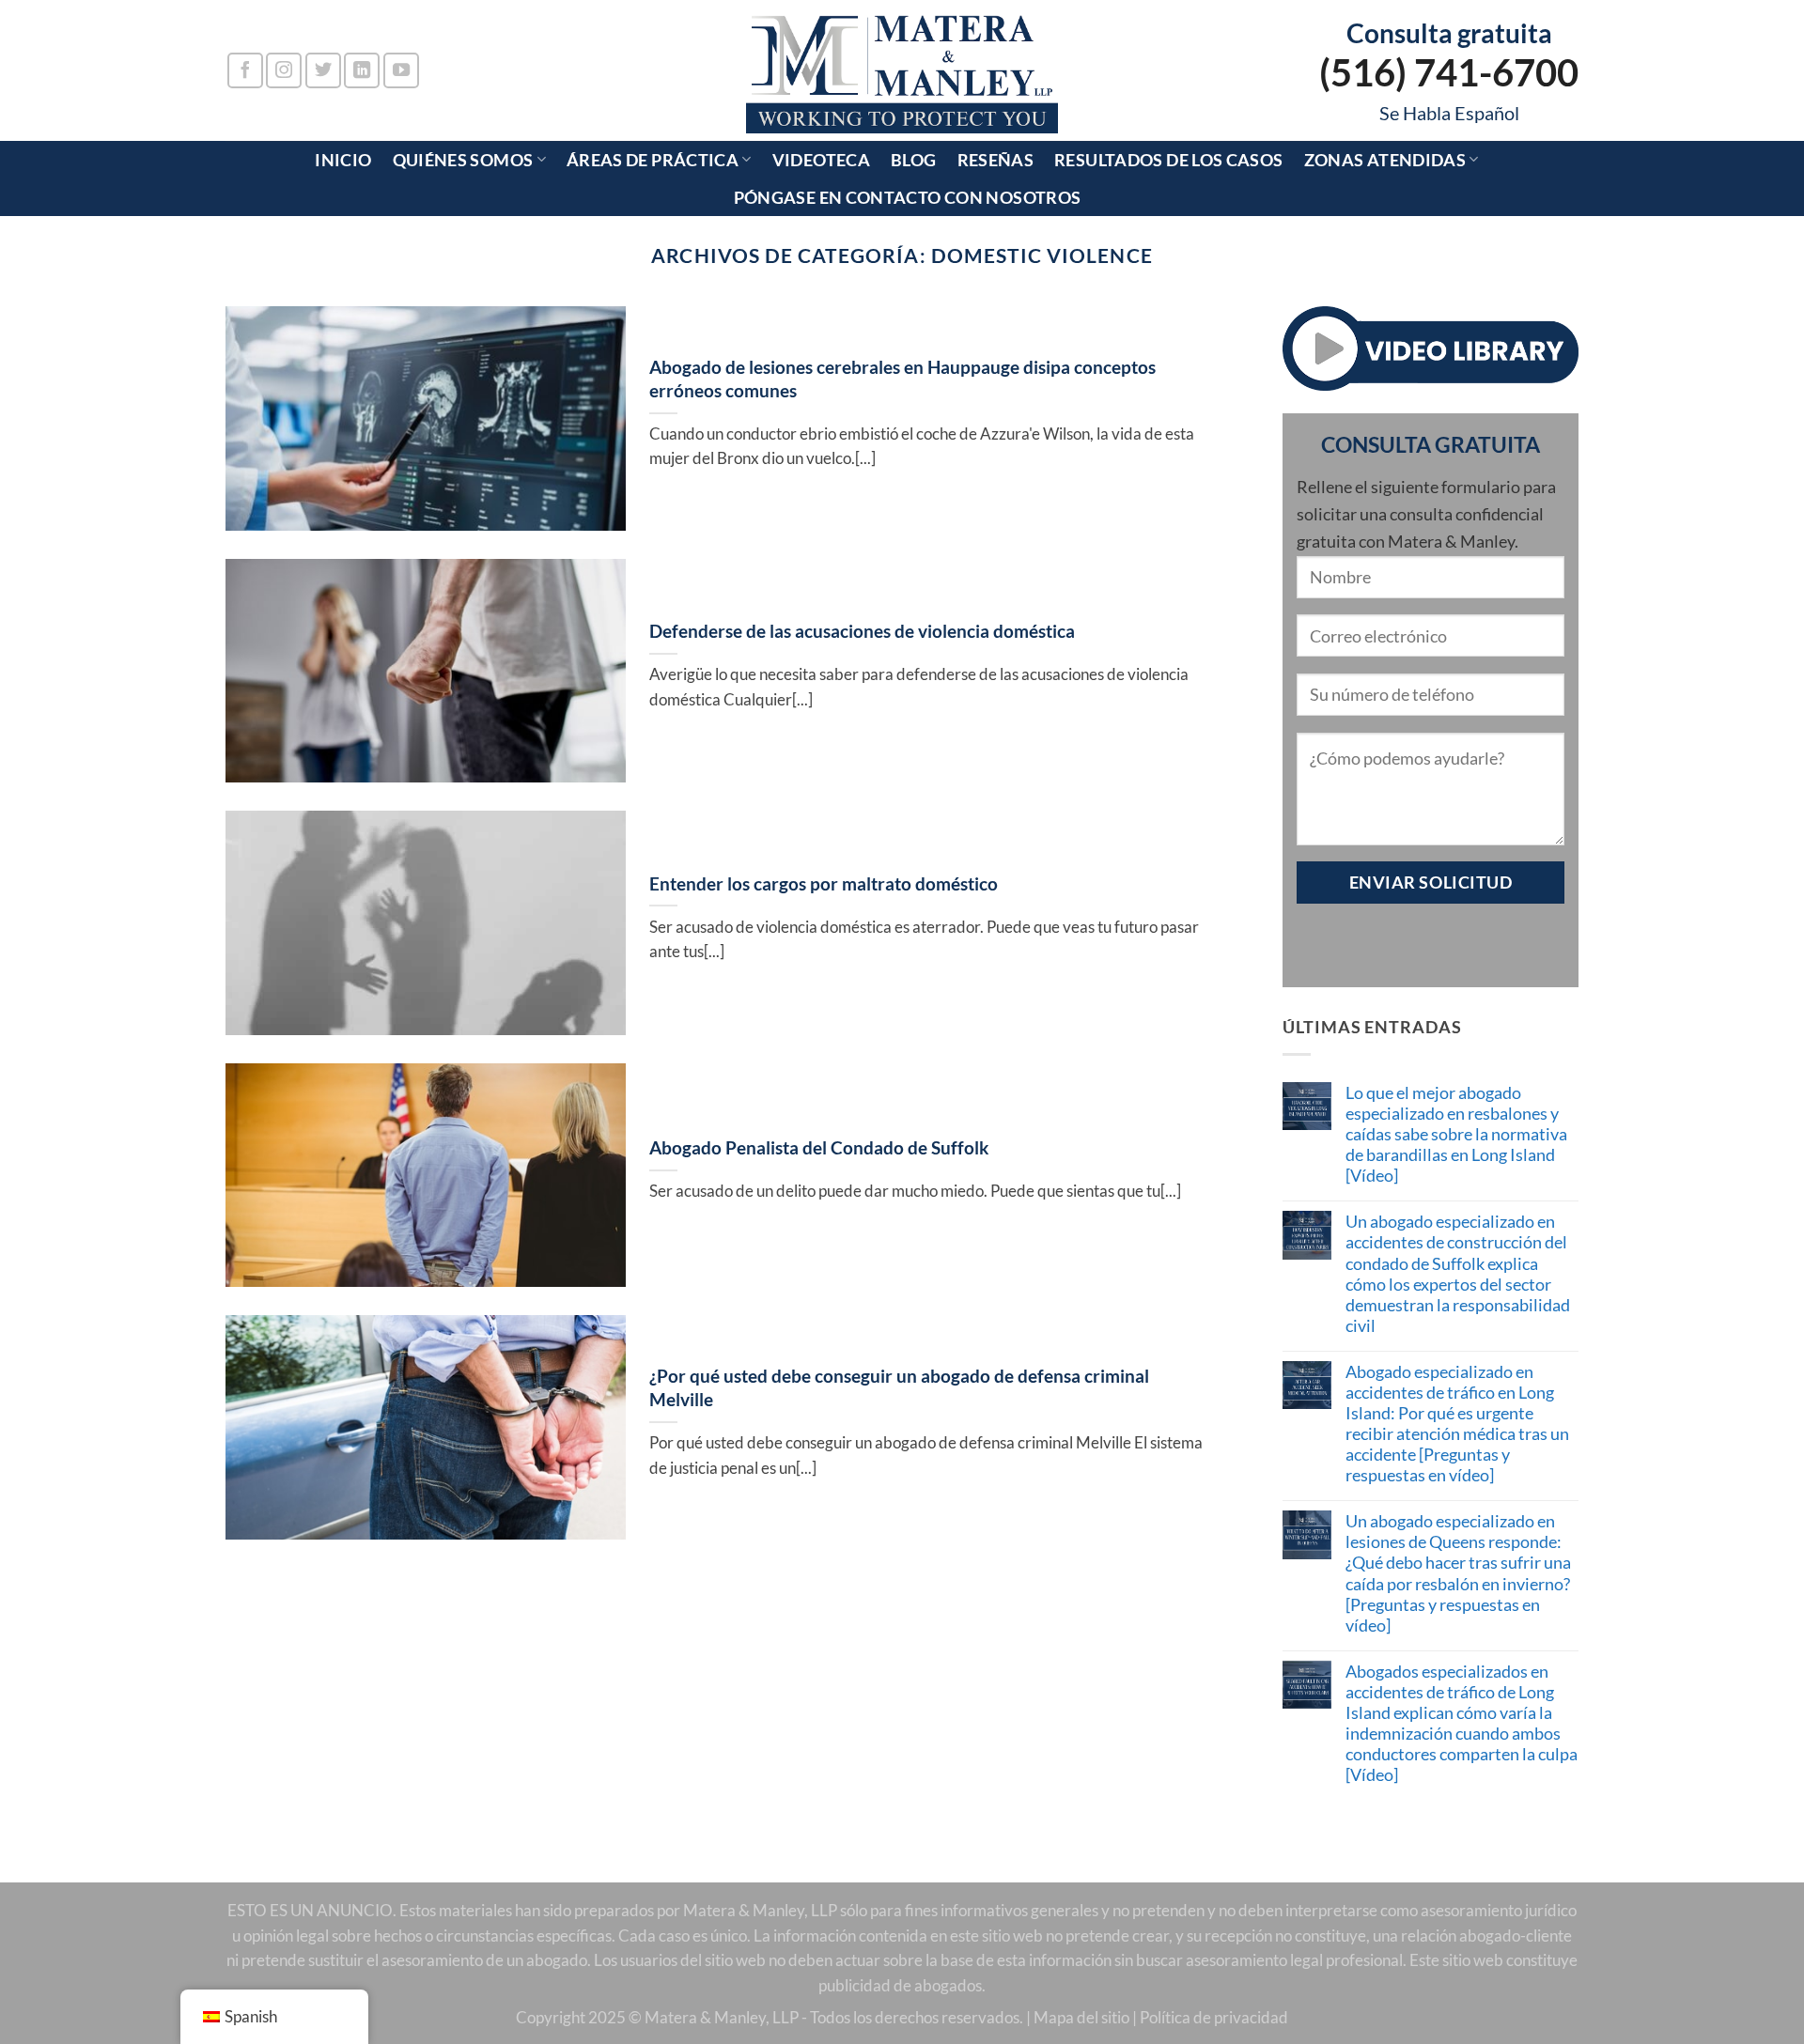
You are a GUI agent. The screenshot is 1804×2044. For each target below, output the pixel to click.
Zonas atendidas (1385, 160)
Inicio (343, 160)
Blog (913, 160)
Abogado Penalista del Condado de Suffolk (819, 1147)
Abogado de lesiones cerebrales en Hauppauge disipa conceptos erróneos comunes (902, 379)
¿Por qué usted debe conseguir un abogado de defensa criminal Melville (899, 1387)
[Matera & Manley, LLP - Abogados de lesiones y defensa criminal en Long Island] (902, 70)
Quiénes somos (463, 160)
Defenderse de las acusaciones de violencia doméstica (862, 631)
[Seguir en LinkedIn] (362, 70)
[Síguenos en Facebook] (245, 70)
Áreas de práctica (653, 160)
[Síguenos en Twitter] (323, 70)
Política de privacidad (1214, 2018)
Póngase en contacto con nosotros (908, 197)
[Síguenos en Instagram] (284, 70)
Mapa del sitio (1081, 2018)
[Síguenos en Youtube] (401, 70)
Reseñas (996, 160)
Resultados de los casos (1168, 160)
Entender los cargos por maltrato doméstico (824, 883)
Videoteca (821, 160)
